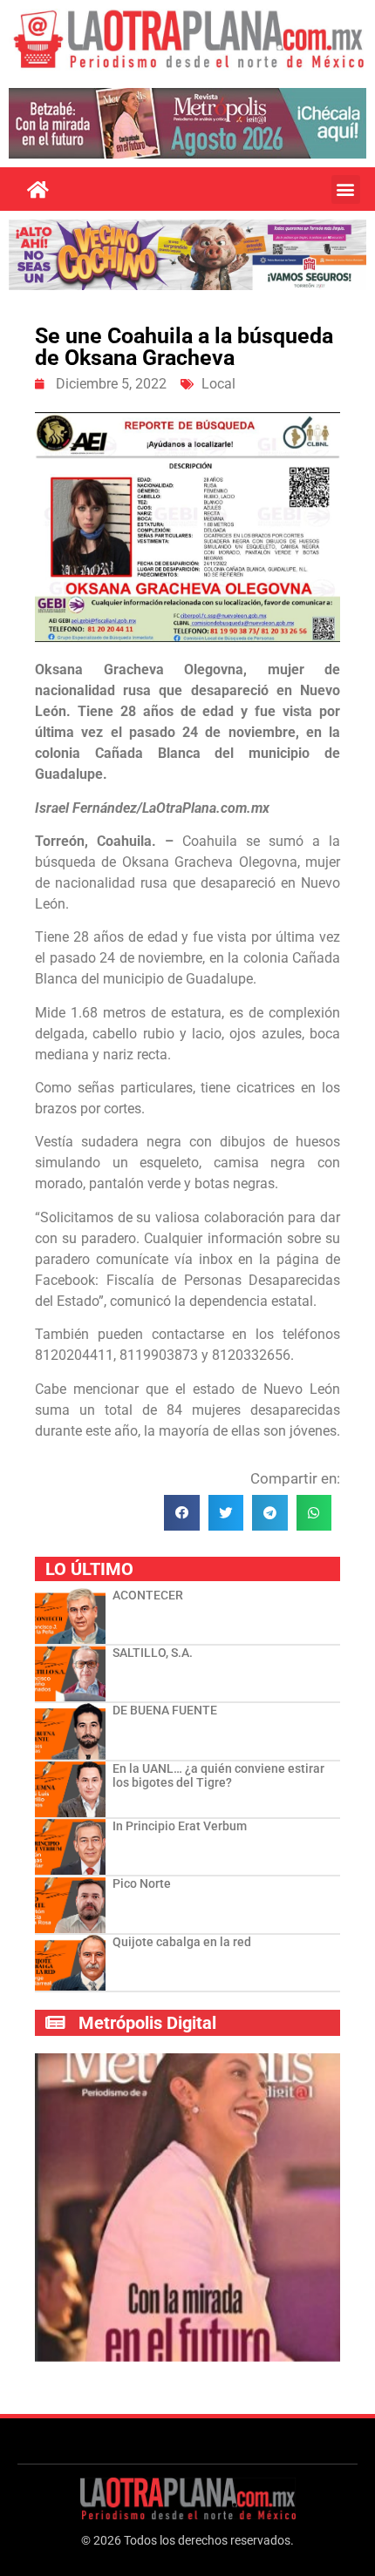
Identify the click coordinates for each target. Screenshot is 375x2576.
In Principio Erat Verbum (180, 1826)
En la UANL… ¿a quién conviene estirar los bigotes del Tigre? (218, 1776)
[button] (346, 189)
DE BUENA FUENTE (165, 1710)
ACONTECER (148, 1595)
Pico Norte (142, 1883)
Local (218, 384)
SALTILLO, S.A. (153, 1653)
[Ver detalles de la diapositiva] (187, 123)
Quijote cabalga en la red (182, 1942)
